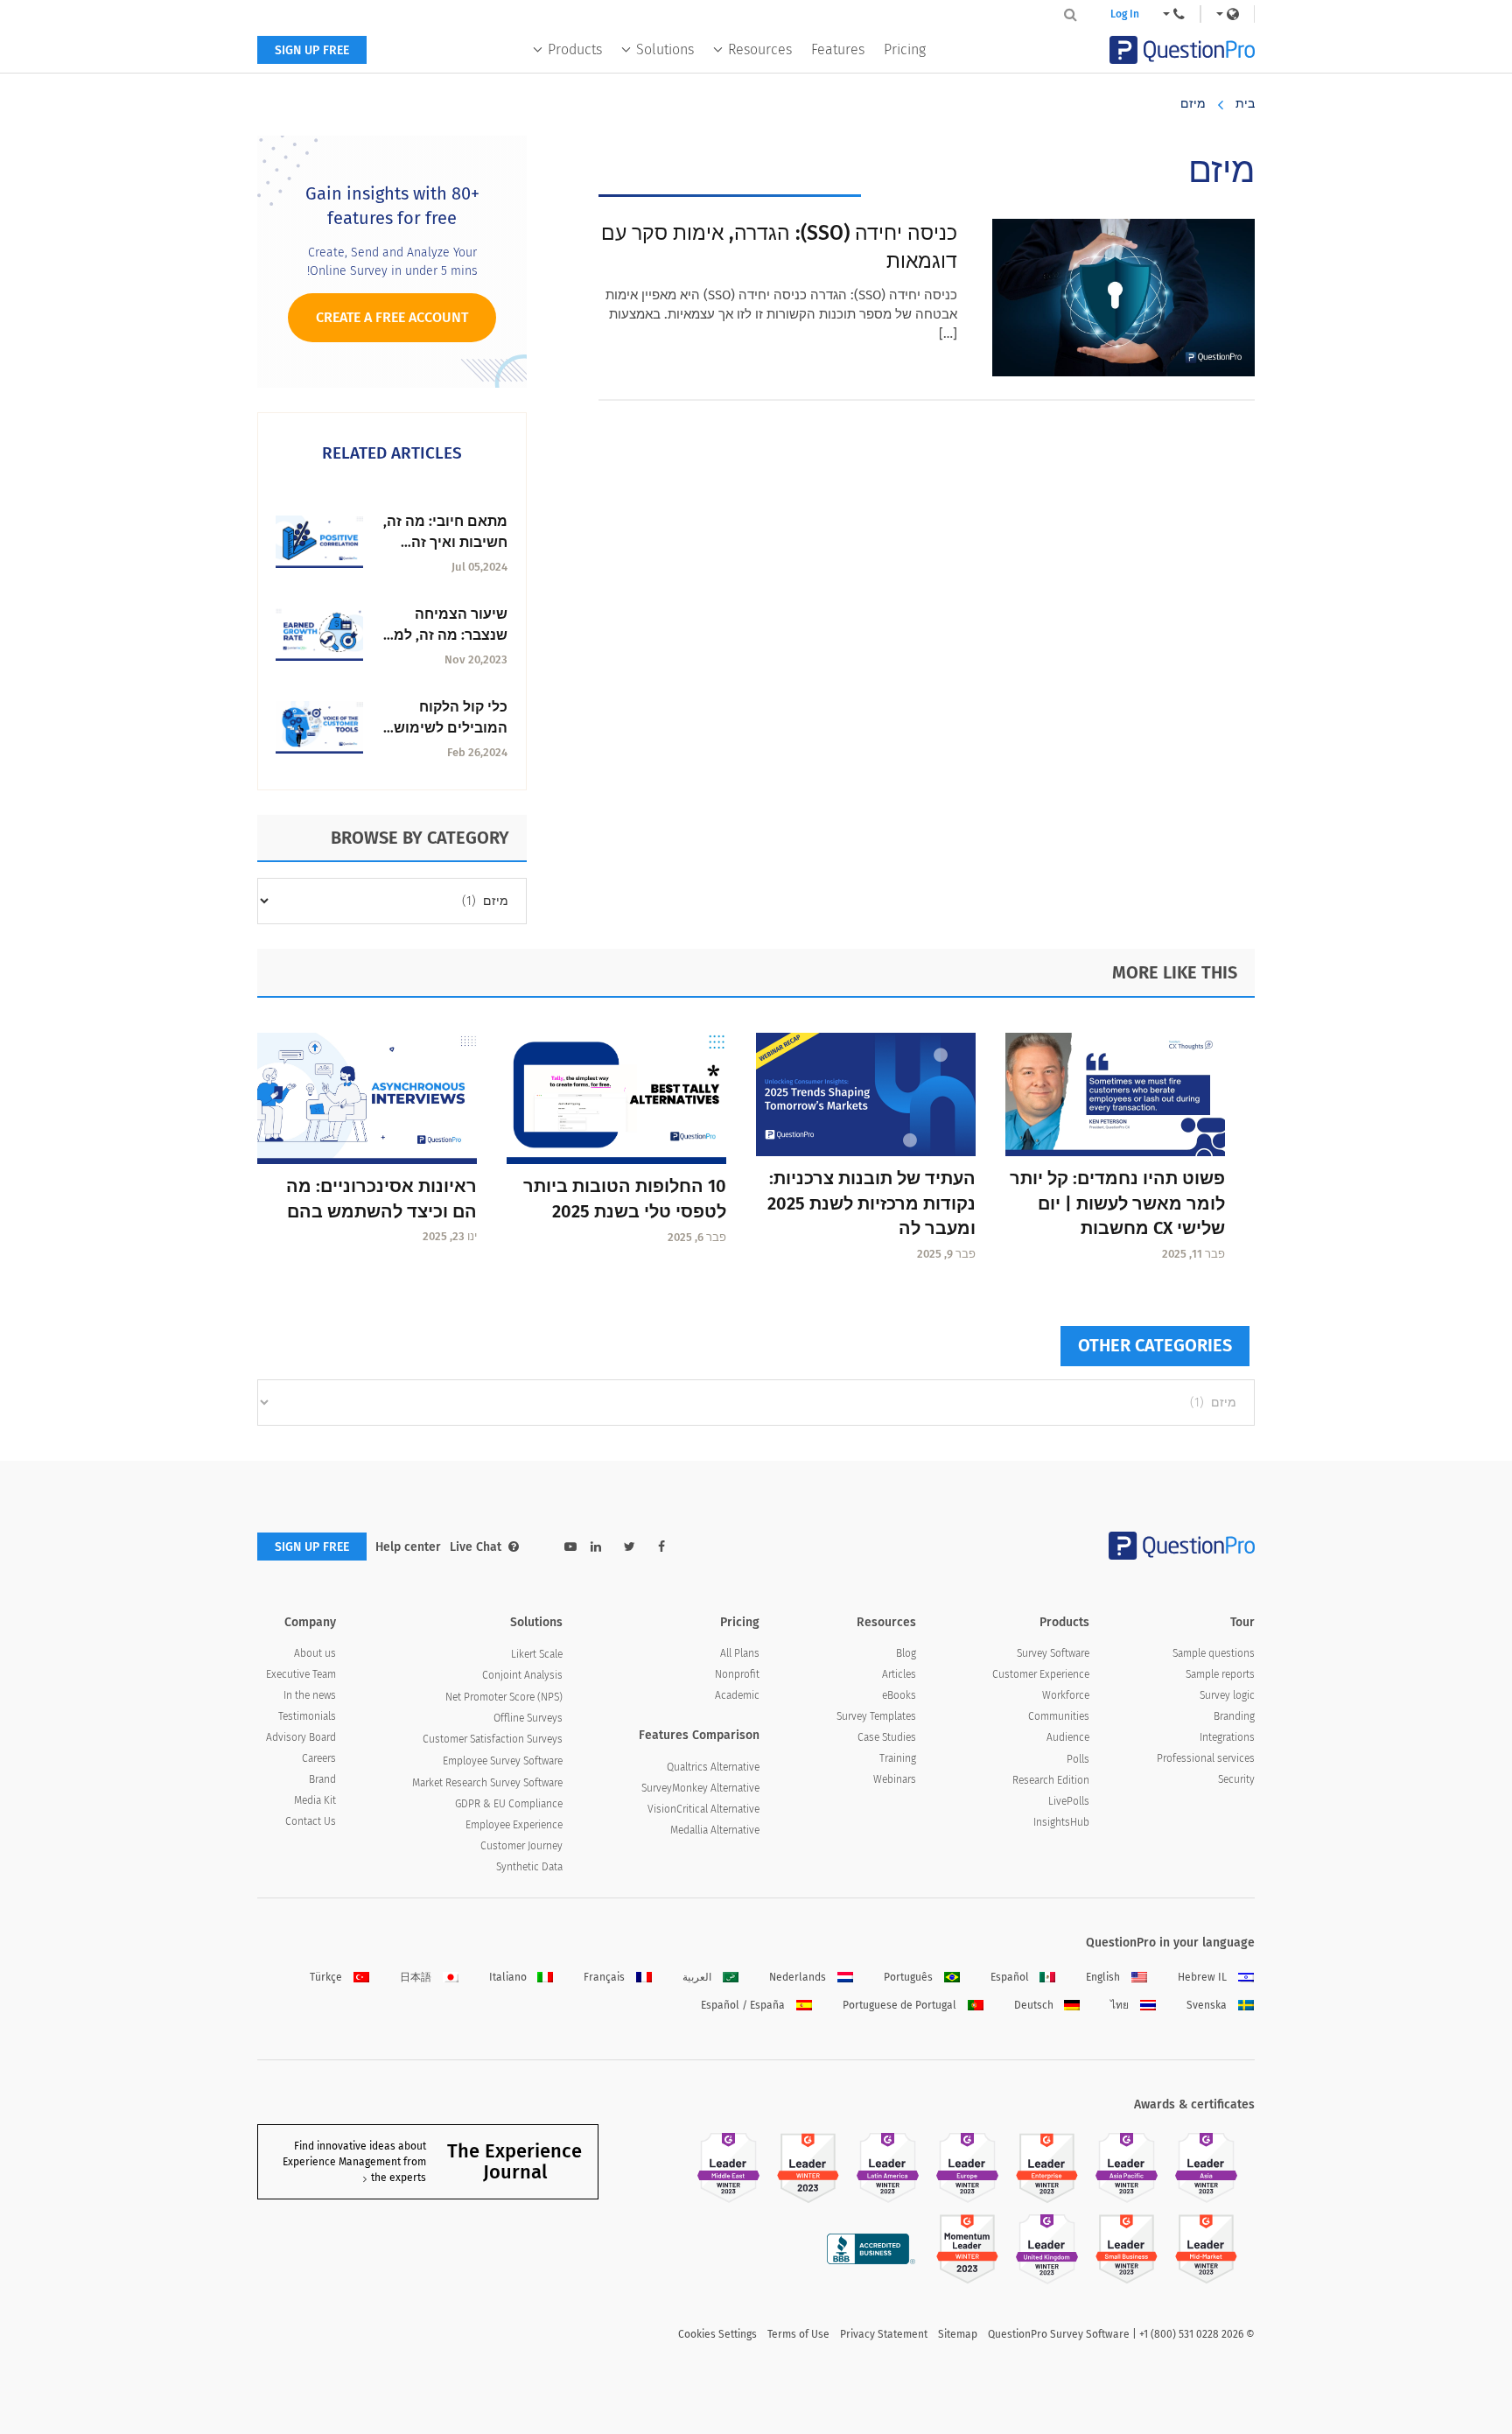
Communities (1059, 1716)
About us (315, 1653)
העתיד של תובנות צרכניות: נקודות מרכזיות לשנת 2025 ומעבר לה (871, 1203)
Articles (899, 1674)
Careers (319, 1758)
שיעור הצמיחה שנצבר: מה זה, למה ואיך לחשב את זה (446, 635)
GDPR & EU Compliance (509, 1804)
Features (838, 49)
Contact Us (311, 1821)
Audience (1068, 1737)
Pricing (905, 49)
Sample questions (1214, 1653)
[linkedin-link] (596, 1547)
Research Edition (1051, 1780)
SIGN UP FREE (312, 50)
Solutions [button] (665, 49)
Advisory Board (301, 1737)
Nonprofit (737, 1674)
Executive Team (301, 1674)
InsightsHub (1061, 1822)
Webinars (895, 1779)
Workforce (1066, 1695)
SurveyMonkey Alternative (700, 1788)
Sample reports (1220, 1674)
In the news (310, 1695)
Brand (322, 1779)
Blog (906, 1653)
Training (898, 1758)
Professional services (1206, 1758)
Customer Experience (1041, 1674)
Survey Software (1053, 1653)
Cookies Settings (717, 2334)
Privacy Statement (884, 2334)
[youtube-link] (570, 1547)
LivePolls (1069, 1801)
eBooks (899, 1695)
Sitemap (958, 2334)
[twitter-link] (630, 1547)
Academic (737, 1695)
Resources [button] (760, 49)
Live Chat (476, 1547)
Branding (1234, 1716)
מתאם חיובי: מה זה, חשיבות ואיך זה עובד (445, 542)
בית (1245, 104)
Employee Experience (514, 1825)
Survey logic (1227, 1695)
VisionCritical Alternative (703, 1809)
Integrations (1227, 1737)
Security (1236, 1779)
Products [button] (575, 49)
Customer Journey (521, 1846)
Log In (1125, 14)
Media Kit (315, 1800)
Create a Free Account (392, 317)
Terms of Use (798, 2334)
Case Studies (887, 1737)
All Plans (740, 1653)
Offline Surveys (528, 1718)
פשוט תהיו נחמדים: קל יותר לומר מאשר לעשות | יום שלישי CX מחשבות (1117, 1203)
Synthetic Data (529, 1867)
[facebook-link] (661, 1547)
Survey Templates (876, 1716)
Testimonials (307, 1716)
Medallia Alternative (715, 1830)
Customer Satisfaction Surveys (493, 1739)
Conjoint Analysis (522, 1675)
